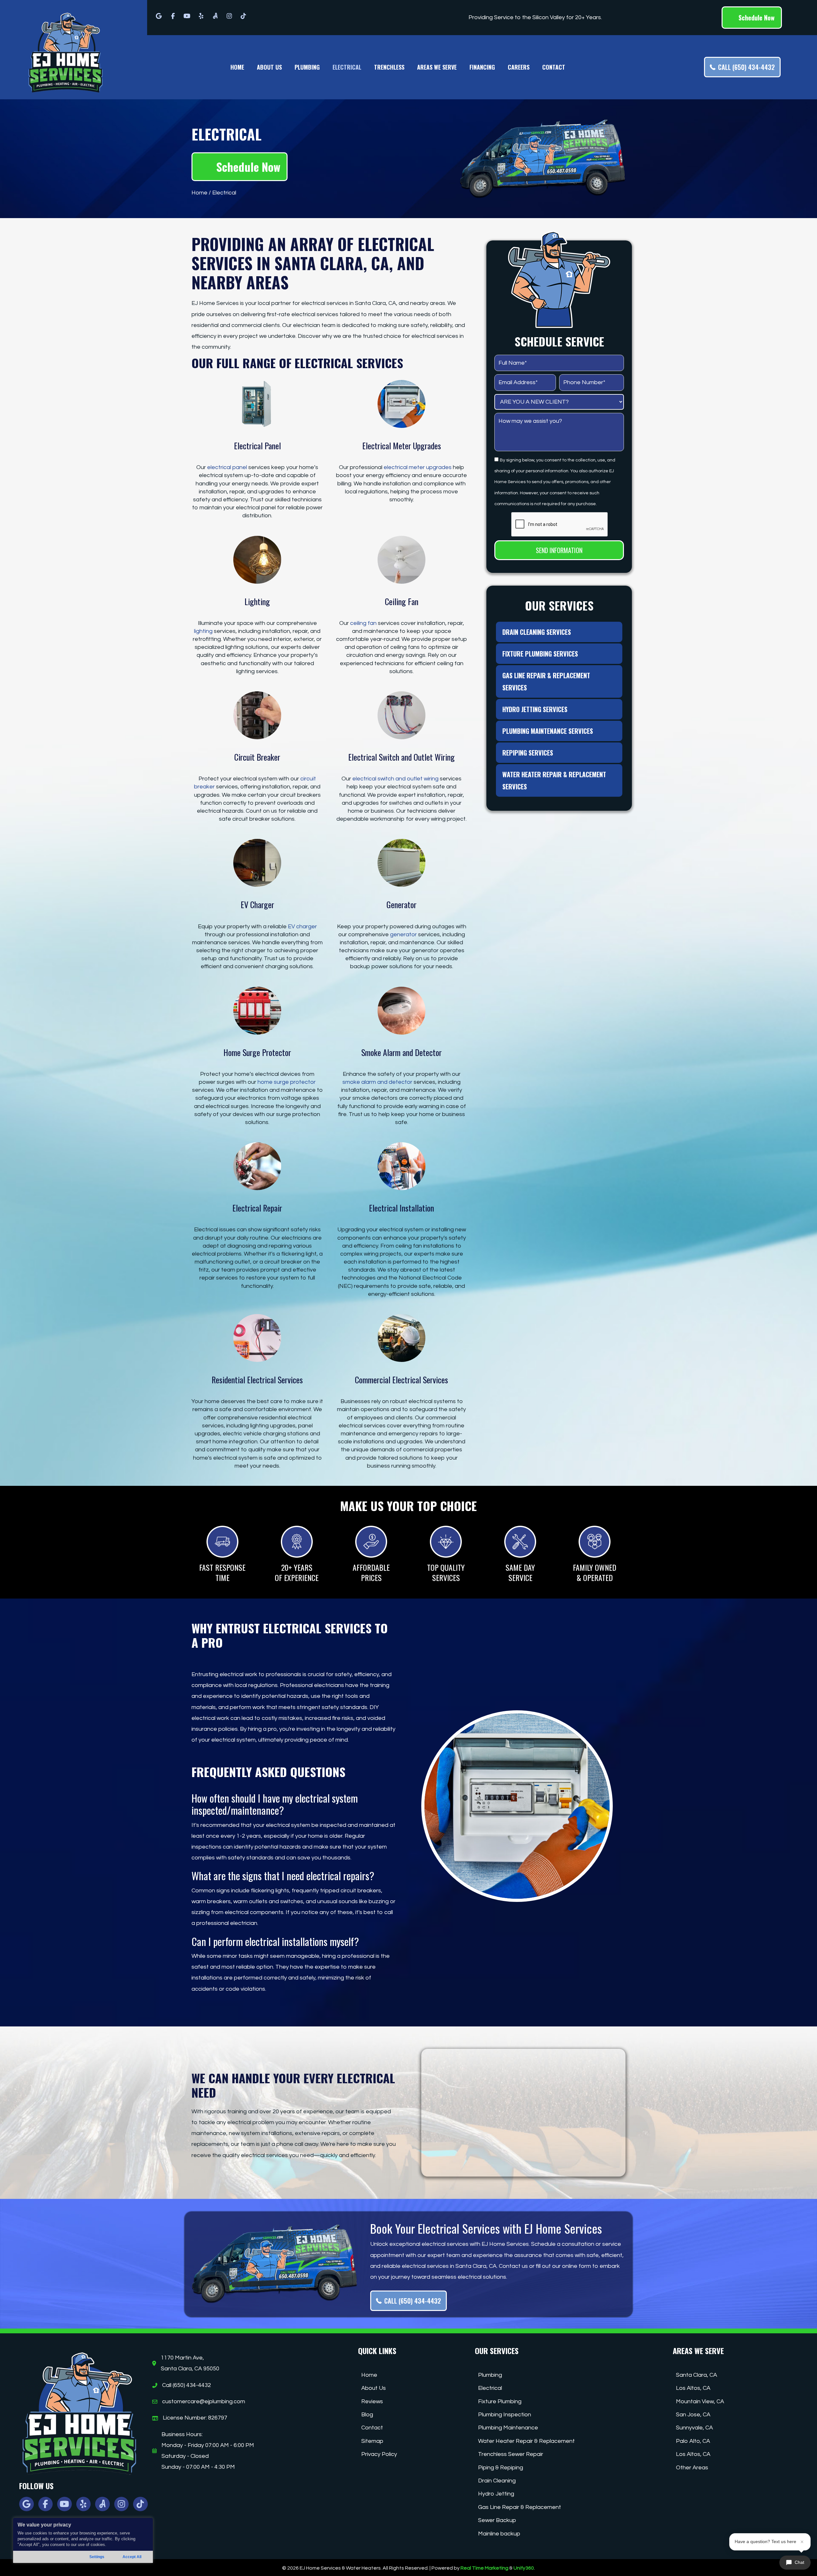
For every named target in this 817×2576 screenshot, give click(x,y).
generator (403, 935)
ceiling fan (363, 623)
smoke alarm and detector (377, 1082)
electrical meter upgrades (418, 467)
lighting (203, 631)
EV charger (302, 927)
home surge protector (287, 1082)
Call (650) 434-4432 (187, 2385)
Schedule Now (756, 18)
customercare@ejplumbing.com (204, 2401)
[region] (83, 2540)
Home (199, 193)
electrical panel (227, 467)
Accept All (132, 2557)
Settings (97, 2557)
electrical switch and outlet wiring (395, 779)
